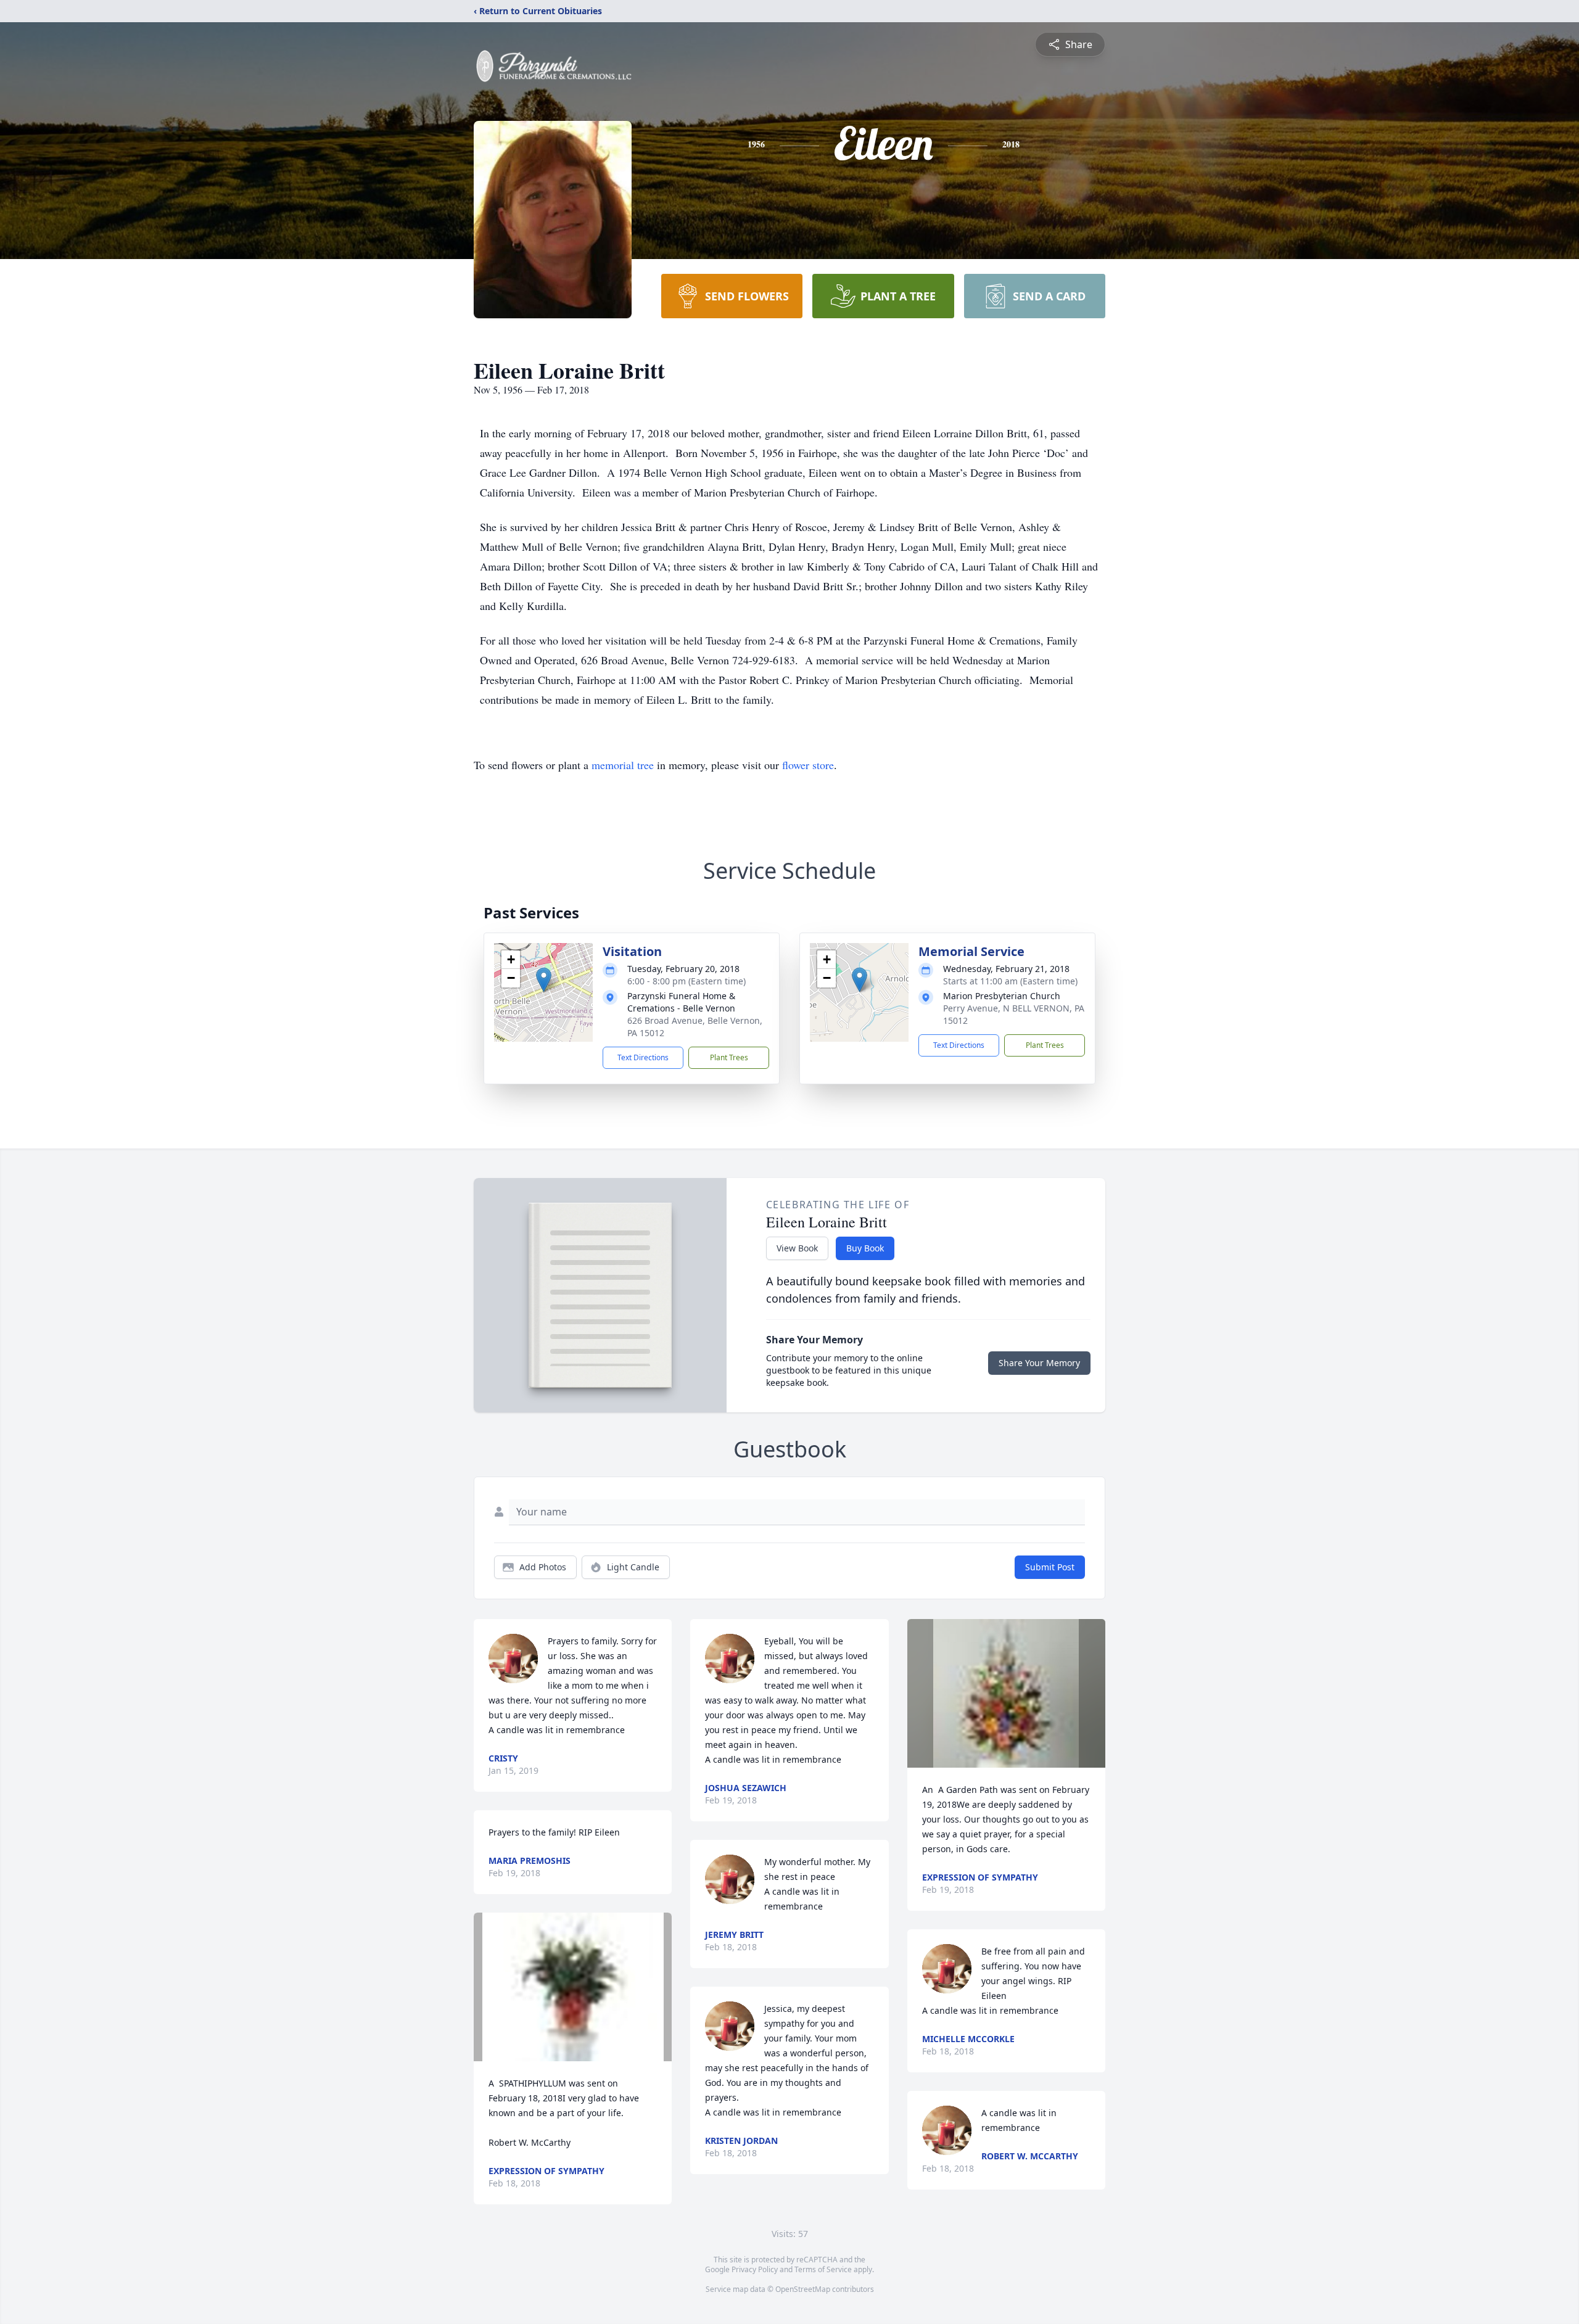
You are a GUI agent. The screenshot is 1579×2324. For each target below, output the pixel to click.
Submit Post (1050, 1567)
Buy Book (865, 1248)
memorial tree (623, 765)
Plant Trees (729, 1057)
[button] (544, 980)
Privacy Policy (755, 2269)
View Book (797, 1248)
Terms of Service (823, 2269)
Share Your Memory (1039, 1363)
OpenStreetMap (803, 2289)
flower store (808, 765)
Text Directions (643, 1057)
